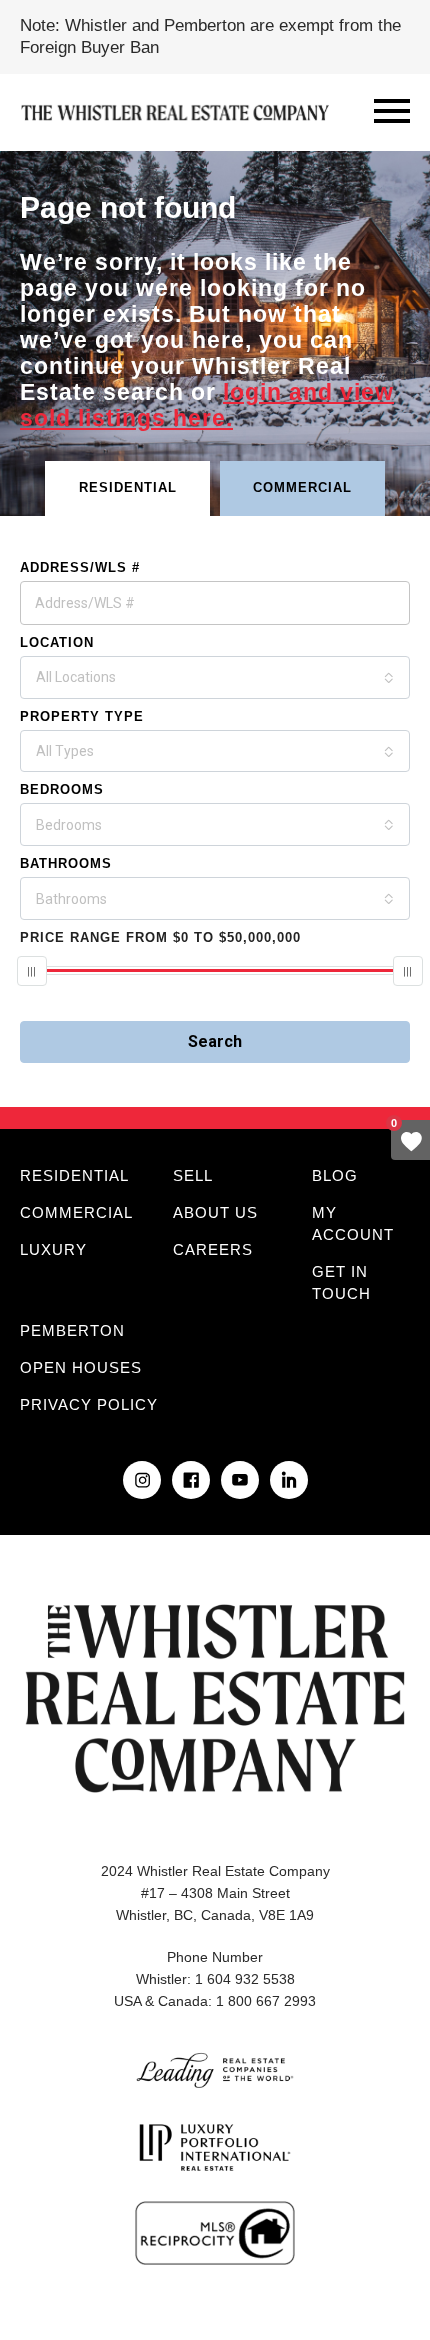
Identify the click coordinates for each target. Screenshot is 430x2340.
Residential (74, 1175)
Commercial (76, 1212)
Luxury (53, 1249)
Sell (193, 1175)
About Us (215, 1212)
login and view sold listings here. (207, 405)
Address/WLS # (80, 567)
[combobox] (215, 677)
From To (160, 937)
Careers (213, 1249)
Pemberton (72, 1330)
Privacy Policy (89, 1404)
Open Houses (81, 1367)
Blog (335, 1175)
